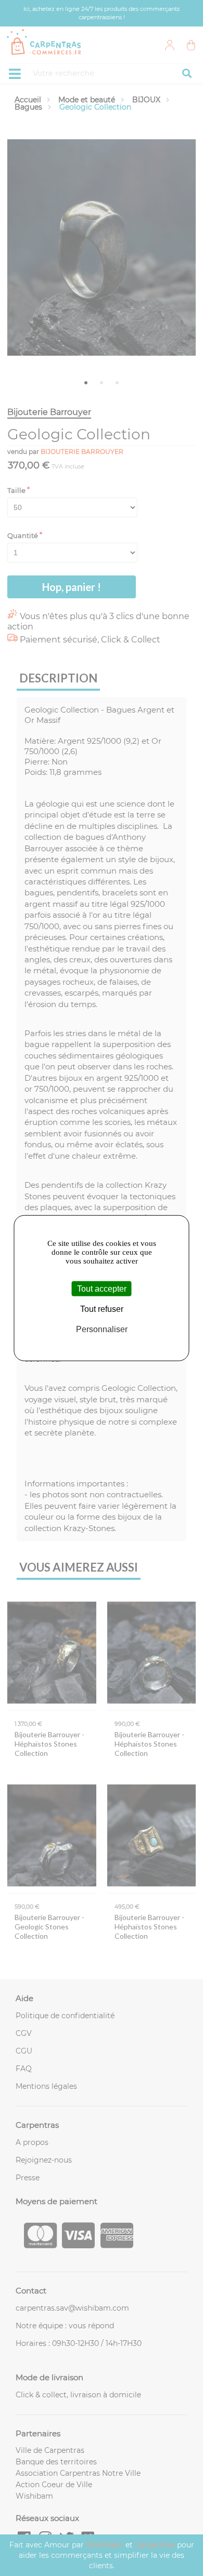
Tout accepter (102, 1289)
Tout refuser (102, 1309)
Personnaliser (102, 1329)
